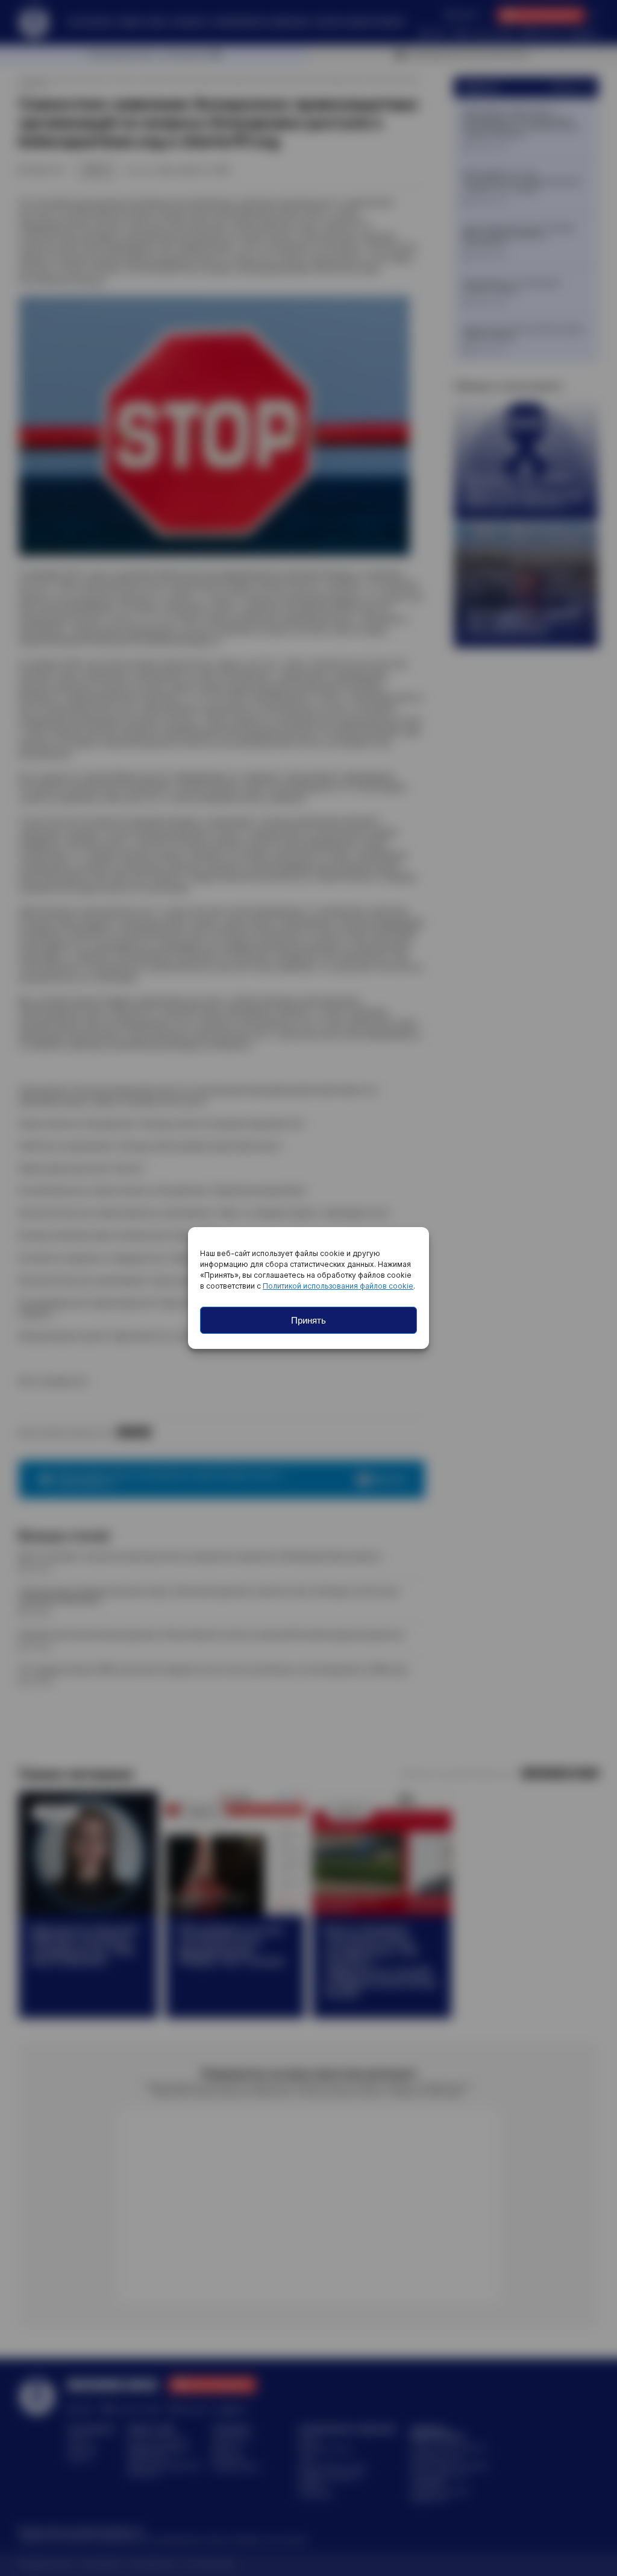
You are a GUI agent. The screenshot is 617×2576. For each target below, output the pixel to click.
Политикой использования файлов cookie (338, 1286)
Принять (308, 1320)
